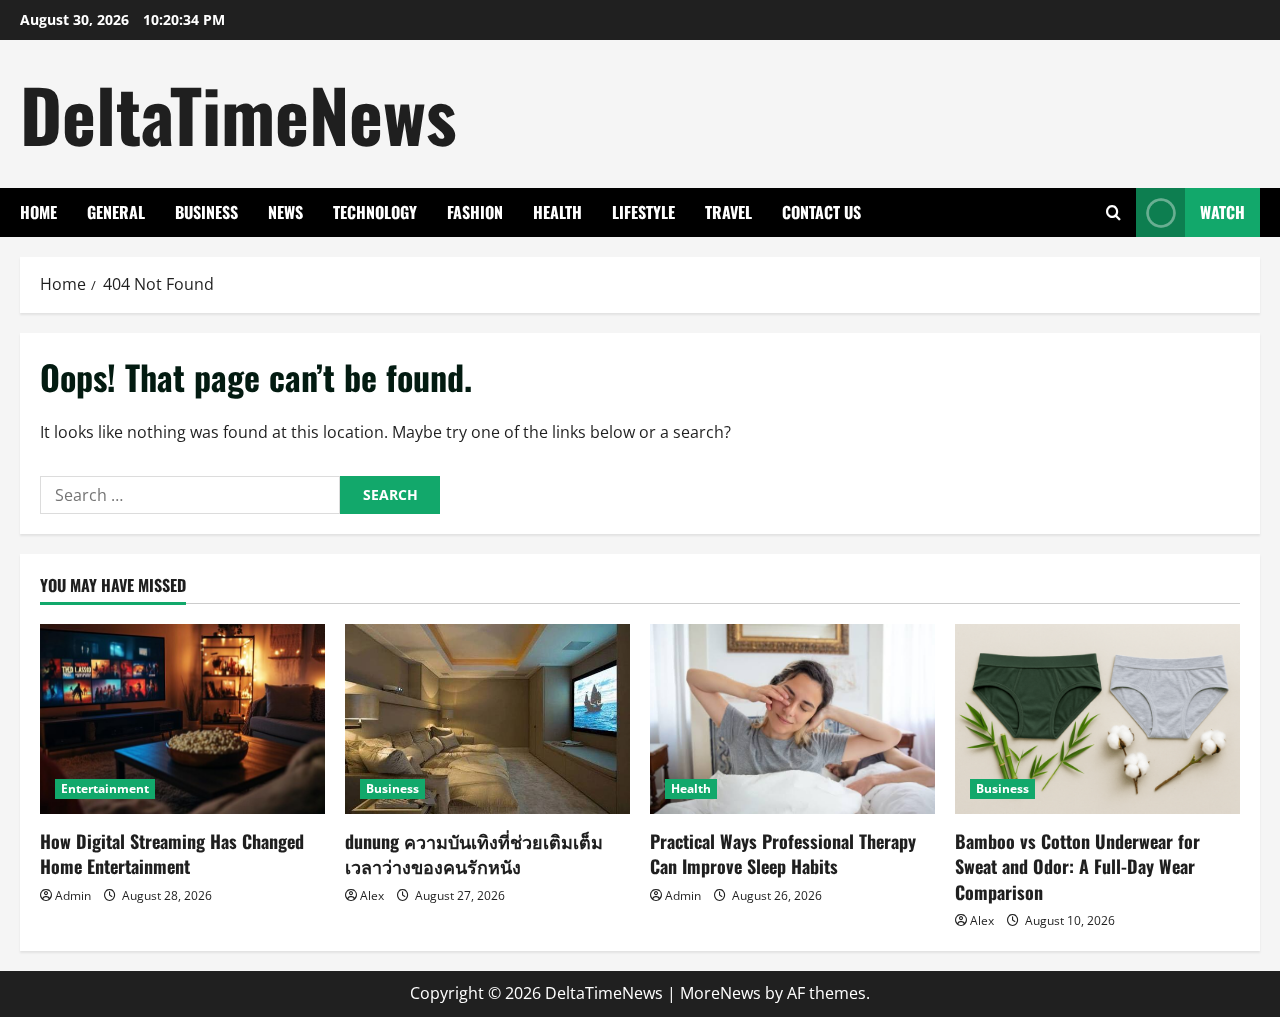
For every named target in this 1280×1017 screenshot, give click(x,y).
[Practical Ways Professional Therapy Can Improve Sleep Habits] (792, 719)
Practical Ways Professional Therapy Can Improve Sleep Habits (783, 853)
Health (557, 212)
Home (38, 212)
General (116, 212)
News (285, 212)
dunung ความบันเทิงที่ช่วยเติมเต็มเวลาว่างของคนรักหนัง (474, 853)
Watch (1222, 212)
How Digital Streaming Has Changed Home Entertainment (172, 853)
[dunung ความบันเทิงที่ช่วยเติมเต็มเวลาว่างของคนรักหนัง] (487, 719)
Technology (375, 212)
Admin (73, 895)
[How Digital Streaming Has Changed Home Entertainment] (182, 719)
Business (206, 212)
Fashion (475, 212)
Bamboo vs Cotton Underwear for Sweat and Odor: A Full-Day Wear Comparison (1077, 866)
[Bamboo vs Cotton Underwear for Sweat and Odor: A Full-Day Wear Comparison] (1097, 719)
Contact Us (821, 212)
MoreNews (720, 993)
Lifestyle (643, 212)
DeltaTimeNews (238, 113)
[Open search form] (1113, 212)
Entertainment (105, 788)
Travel (728, 212)
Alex (372, 895)
